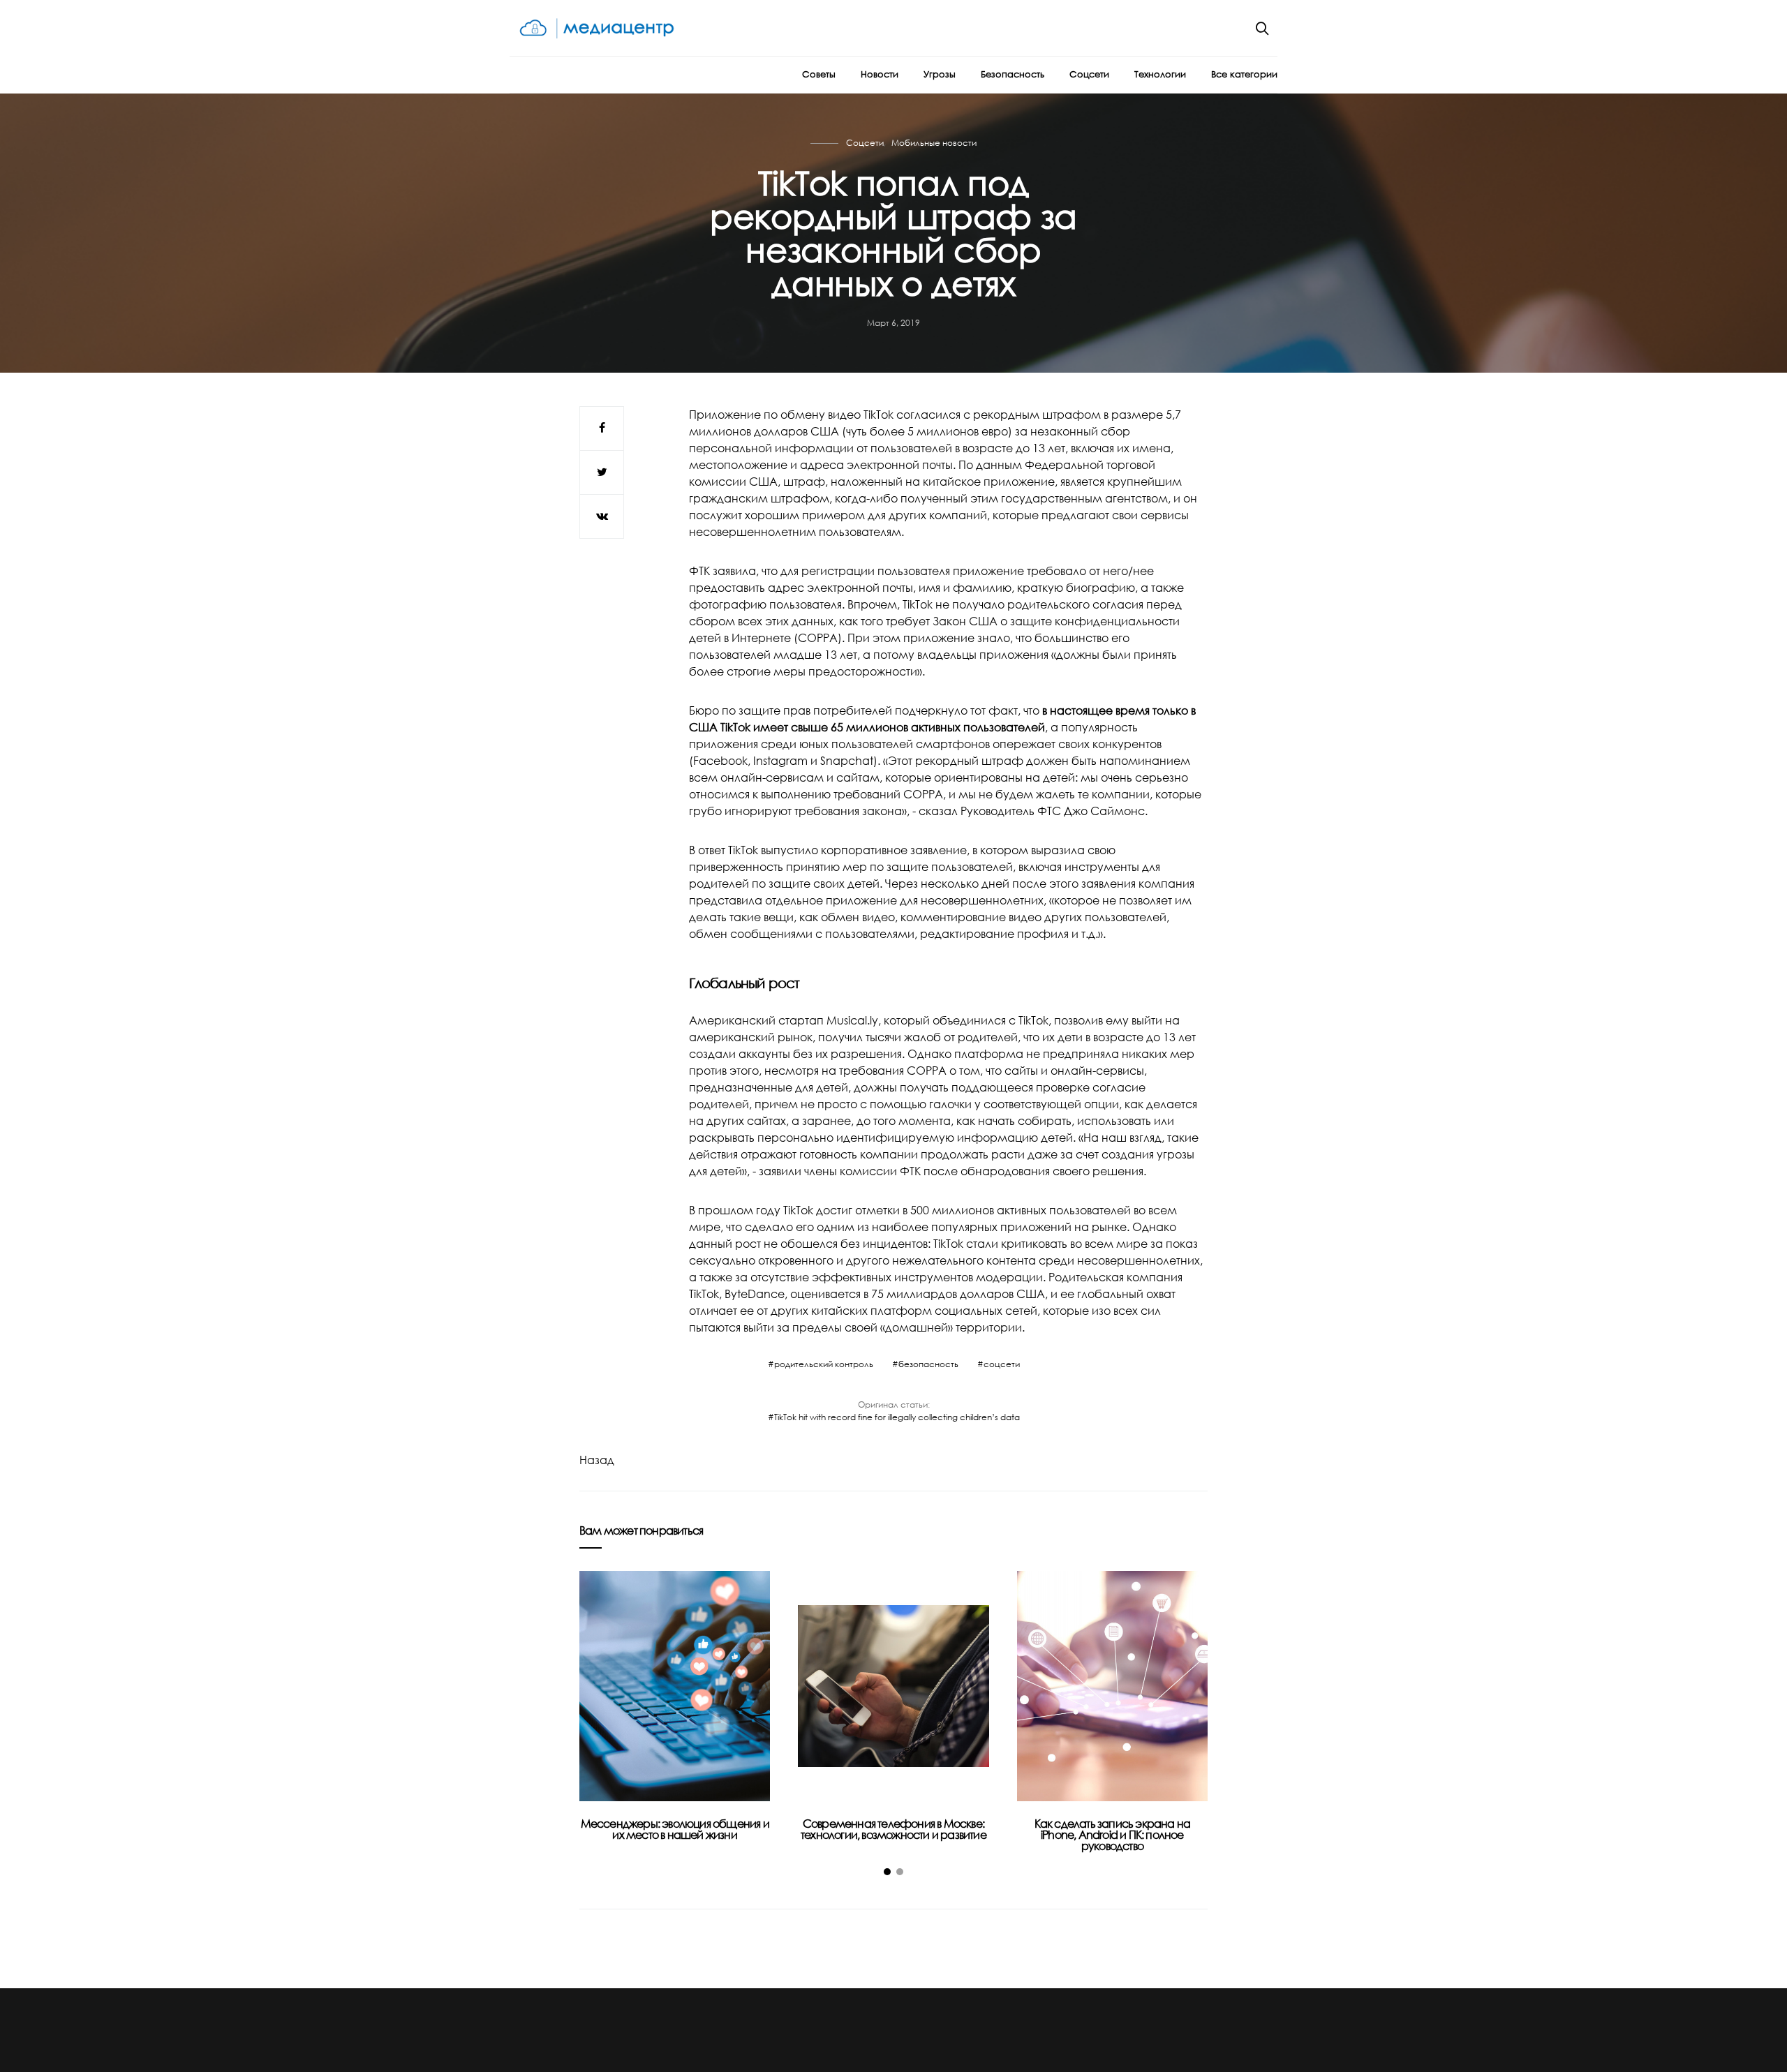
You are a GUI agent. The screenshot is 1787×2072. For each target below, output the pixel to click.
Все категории (1244, 74)
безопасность (928, 1364)
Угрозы (940, 74)
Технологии (1160, 74)
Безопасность (1013, 74)
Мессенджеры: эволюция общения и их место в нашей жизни (675, 1829)
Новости (880, 74)
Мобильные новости (934, 143)
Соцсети (1089, 74)
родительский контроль (824, 1364)
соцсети (1002, 1364)
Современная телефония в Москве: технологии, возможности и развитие (893, 1829)
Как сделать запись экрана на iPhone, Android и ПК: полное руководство (1113, 1835)
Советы (819, 74)
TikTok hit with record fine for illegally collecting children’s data (897, 1417)
